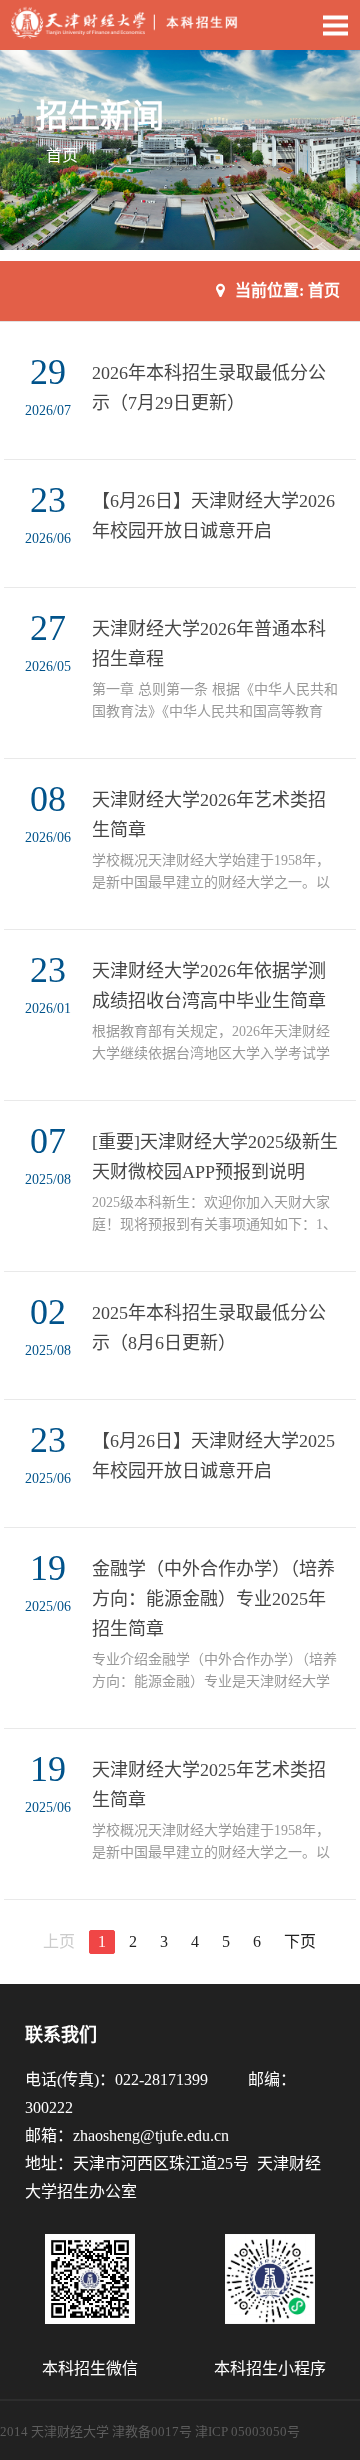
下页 (300, 1941)
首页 (62, 155)
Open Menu (335, 25)
